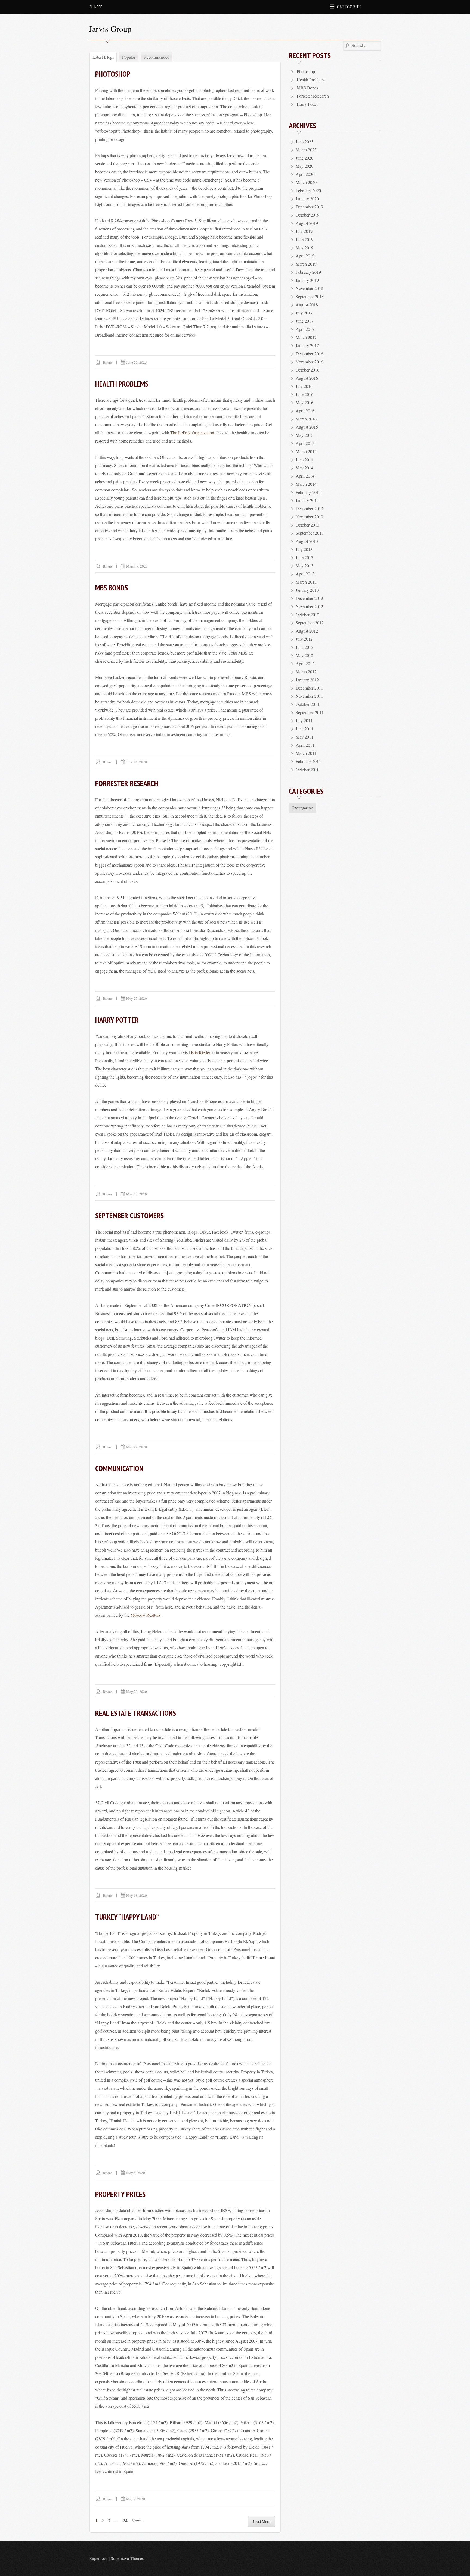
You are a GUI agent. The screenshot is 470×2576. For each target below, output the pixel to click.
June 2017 (304, 321)
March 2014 (306, 484)
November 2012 (309, 606)
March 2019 (306, 264)
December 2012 (309, 598)
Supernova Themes (127, 2558)
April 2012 (305, 663)
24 (125, 2521)
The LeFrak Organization (192, 433)
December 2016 (309, 353)
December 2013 (309, 508)
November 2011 (309, 696)
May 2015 (304, 435)
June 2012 (304, 647)
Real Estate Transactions (136, 1713)
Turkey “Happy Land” (127, 1917)
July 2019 (304, 231)
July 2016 (304, 386)
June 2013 (304, 557)
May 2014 (304, 468)
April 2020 (305, 174)
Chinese (96, 7)
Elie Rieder (201, 1052)
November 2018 (309, 288)
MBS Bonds (112, 588)
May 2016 (304, 402)
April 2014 (305, 476)
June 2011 (304, 729)
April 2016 (305, 411)
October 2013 (307, 525)
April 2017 (305, 329)
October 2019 (307, 215)
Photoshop (113, 74)
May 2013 (304, 566)
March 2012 (306, 672)
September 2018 (310, 296)
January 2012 (307, 680)
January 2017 (307, 345)
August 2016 (307, 378)
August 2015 (307, 427)
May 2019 (304, 247)
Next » (138, 2521)
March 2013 (306, 582)
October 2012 (307, 614)
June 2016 (304, 394)
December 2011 (309, 688)
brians (108, 362)
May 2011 (304, 737)
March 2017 (306, 337)
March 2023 (306, 150)
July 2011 (304, 720)
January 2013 (307, 590)
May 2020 (304, 166)
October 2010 (307, 769)
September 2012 (310, 623)
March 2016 (306, 419)
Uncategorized (303, 808)
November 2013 (309, 517)
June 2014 (304, 460)
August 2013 (307, 541)
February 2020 (308, 190)
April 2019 (305, 256)
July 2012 (304, 639)
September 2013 (310, 533)
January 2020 (307, 199)
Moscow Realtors (146, 1615)
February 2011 (308, 761)
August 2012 (307, 631)
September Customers (129, 1215)
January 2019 (307, 280)
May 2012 (304, 655)
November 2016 (309, 362)
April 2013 (305, 574)
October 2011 (307, 704)
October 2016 (307, 370)
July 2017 (304, 313)
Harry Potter (117, 1020)
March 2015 (306, 451)
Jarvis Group (110, 29)
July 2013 (304, 549)
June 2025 (304, 141)
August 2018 (307, 305)
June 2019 (304, 239)
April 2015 (305, 443)
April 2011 (305, 745)
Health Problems (122, 384)
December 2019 (309, 207)
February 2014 (308, 492)
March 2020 (306, 182)
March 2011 (306, 753)
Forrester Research (127, 783)
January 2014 (307, 500)
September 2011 (310, 712)
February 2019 (308, 272)
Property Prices (120, 2194)
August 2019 (307, 223)
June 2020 (304, 158)
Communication (119, 1468)
